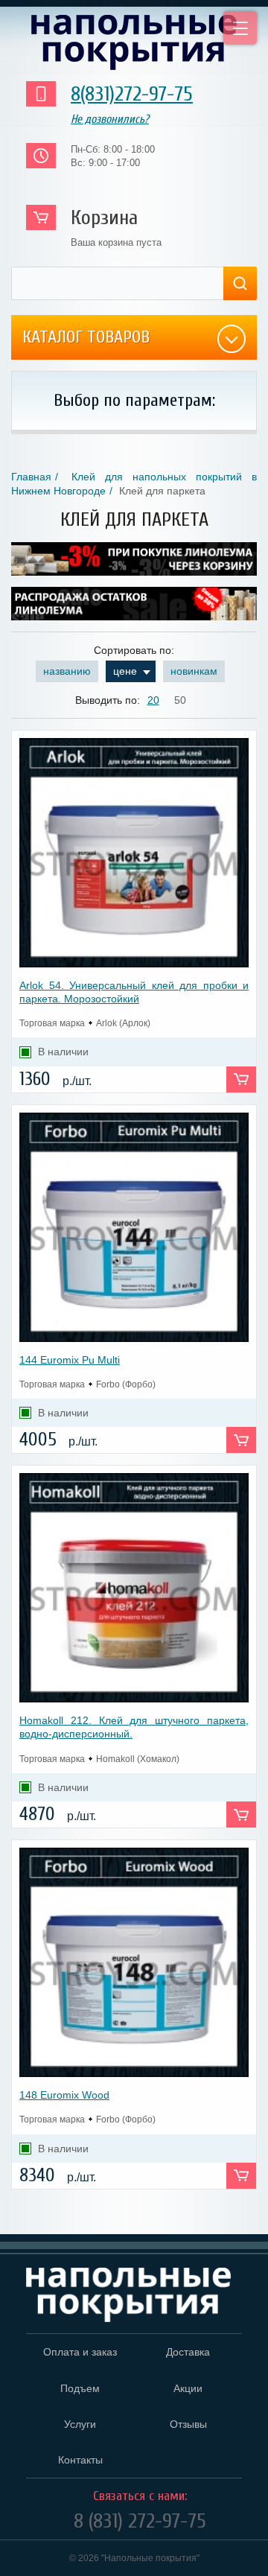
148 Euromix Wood (64, 2095)
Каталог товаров (86, 337)
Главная (31, 477)
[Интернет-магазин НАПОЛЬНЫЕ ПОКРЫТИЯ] (134, 42)
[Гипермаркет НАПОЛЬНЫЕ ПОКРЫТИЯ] (128, 2295)
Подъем (80, 2388)
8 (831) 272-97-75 (140, 2521)
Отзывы (188, 2424)
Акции (188, 2388)
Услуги (80, 2424)
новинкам (194, 671)
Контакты (80, 2460)
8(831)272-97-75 (132, 94)
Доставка (188, 2352)
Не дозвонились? (110, 119)
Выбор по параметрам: (134, 400)
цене (125, 671)
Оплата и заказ (80, 2352)
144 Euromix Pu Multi (70, 1360)
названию (67, 671)
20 (153, 700)
